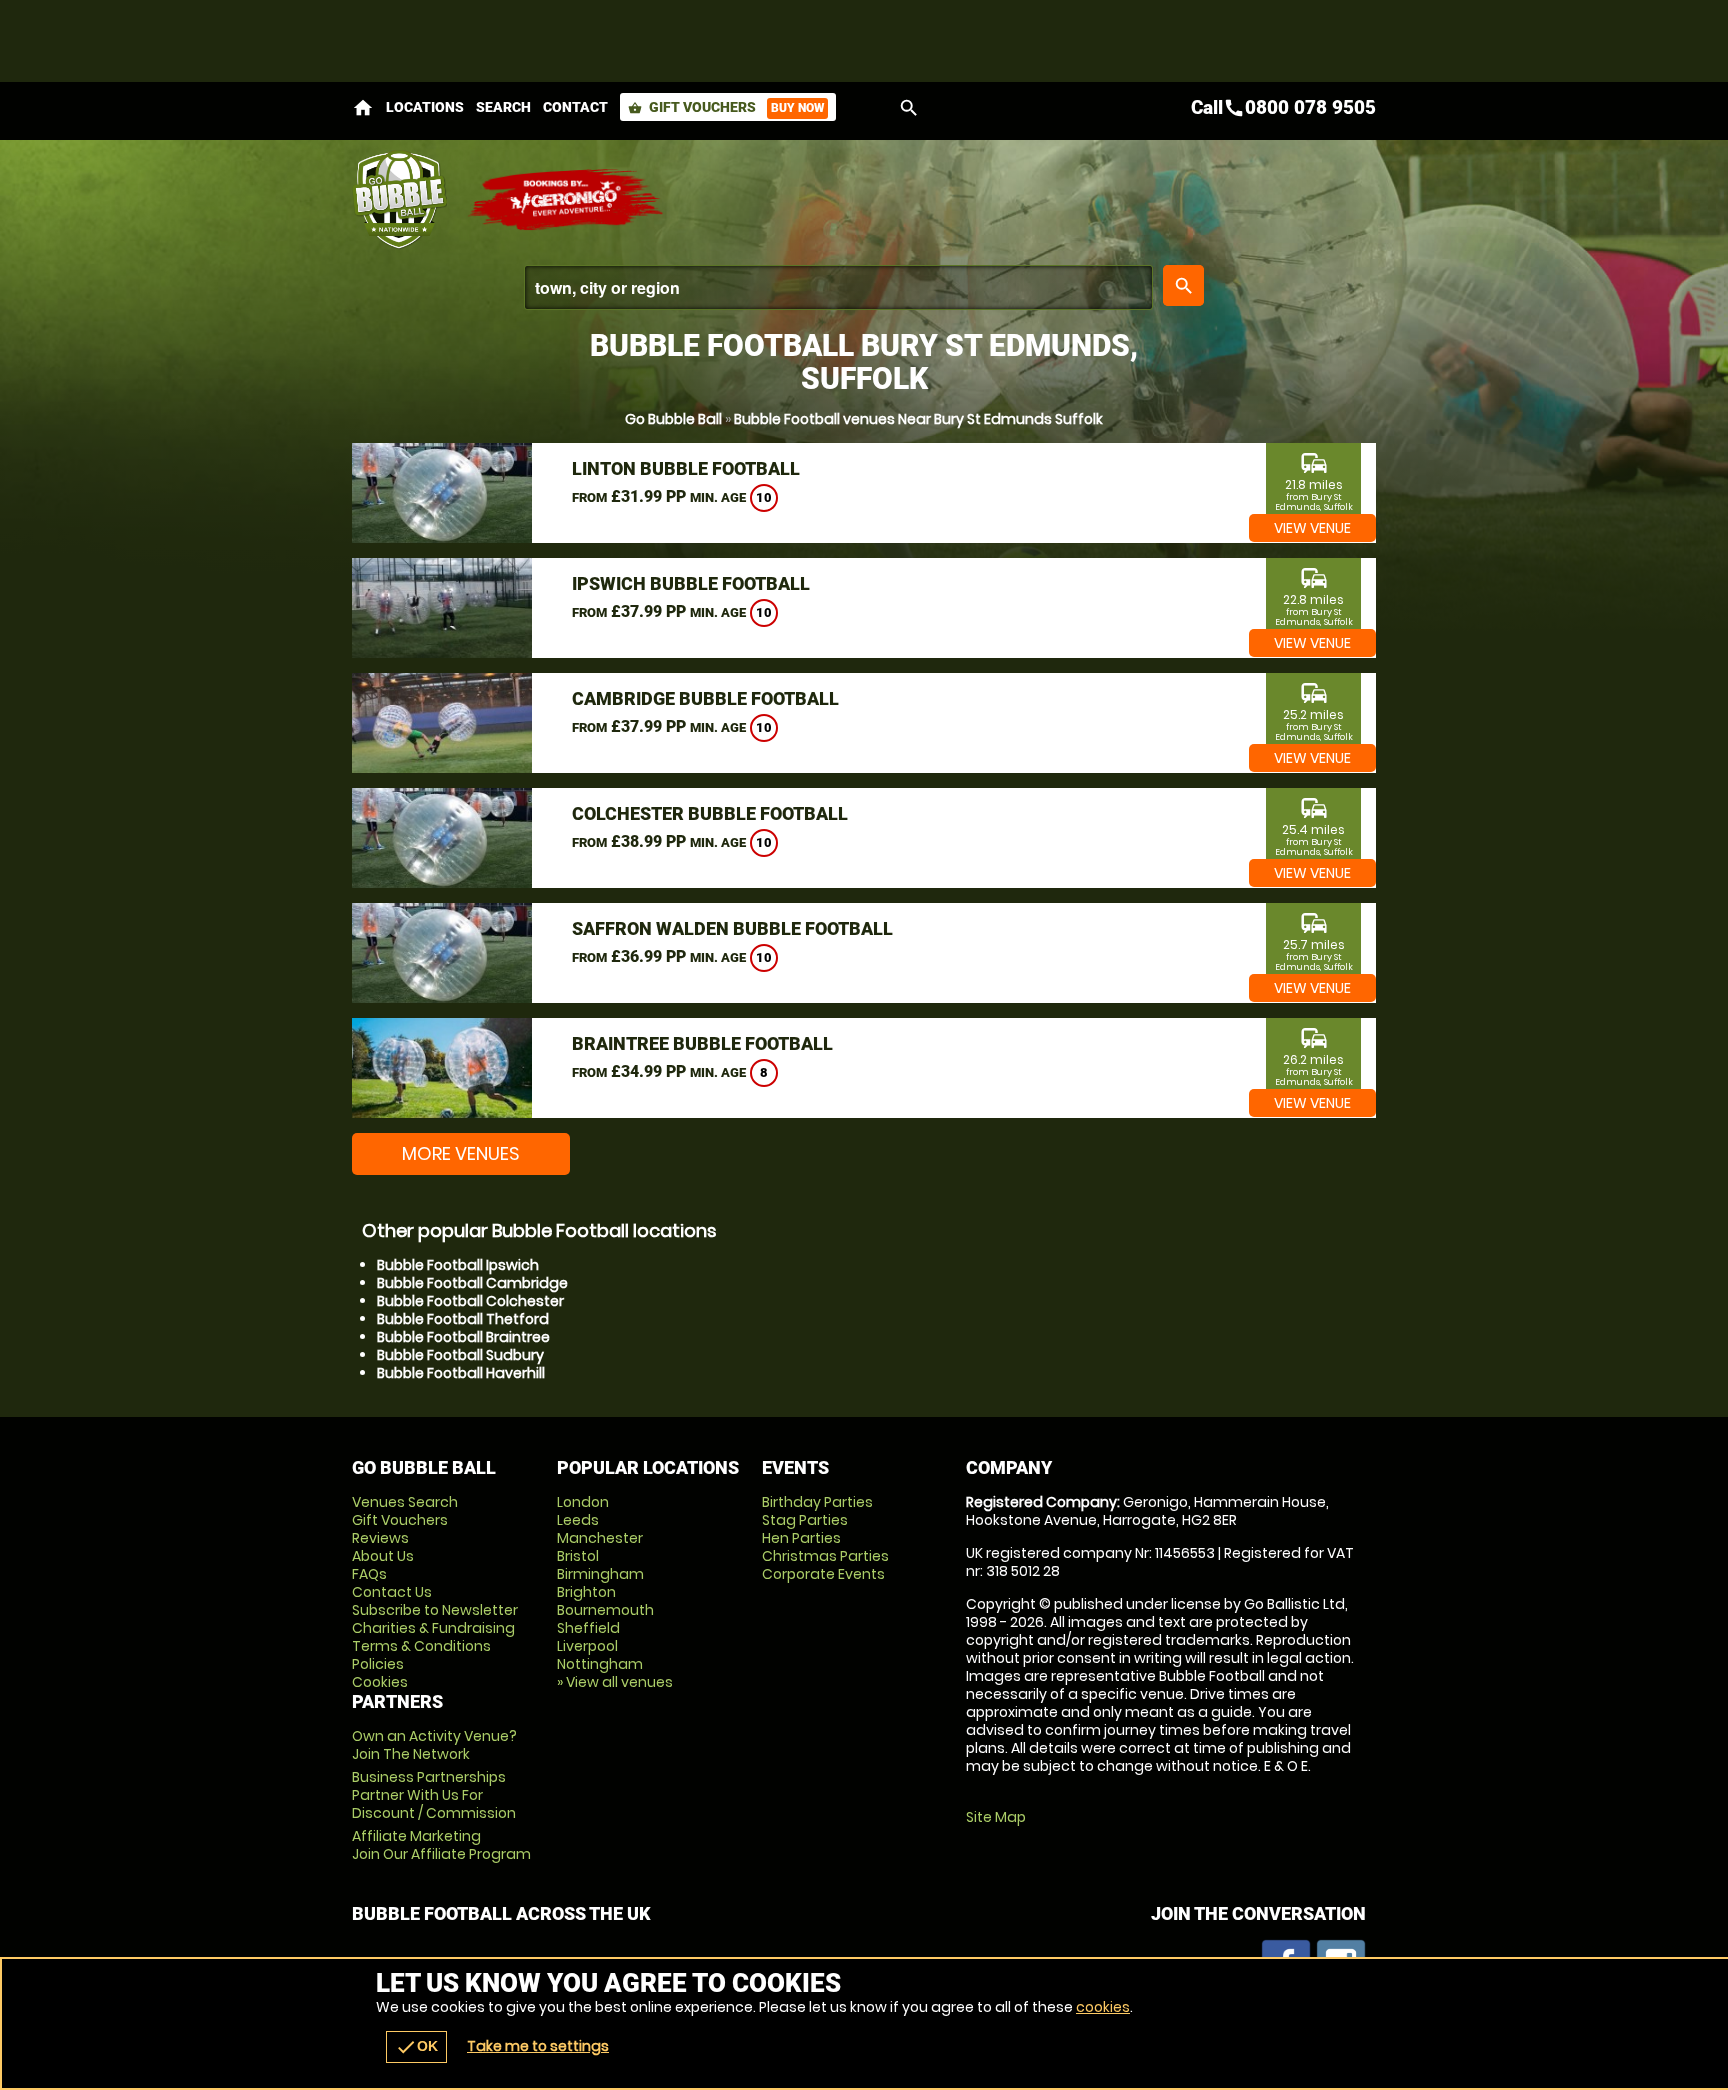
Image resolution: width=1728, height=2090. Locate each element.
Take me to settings (538, 2046)
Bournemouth (605, 1610)
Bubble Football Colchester (470, 1301)
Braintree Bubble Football (702, 1043)
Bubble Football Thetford (463, 1319)
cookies (1103, 2007)
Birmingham (600, 1574)
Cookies (380, 1682)
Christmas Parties (825, 1556)
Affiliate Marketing (441, 1845)
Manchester (600, 1538)
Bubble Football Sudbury (460, 1355)
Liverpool (587, 1646)
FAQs (369, 1574)
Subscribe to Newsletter (435, 1610)
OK (416, 2047)
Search (503, 107)
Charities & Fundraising (433, 1628)
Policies (378, 1664)
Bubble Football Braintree (463, 1337)
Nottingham (600, 1664)
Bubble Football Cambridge (472, 1283)
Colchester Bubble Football (710, 813)
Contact (575, 107)
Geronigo (567, 200)
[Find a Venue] (838, 287)
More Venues (461, 1153)
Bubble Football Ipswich (458, 1265)
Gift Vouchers (726, 107)
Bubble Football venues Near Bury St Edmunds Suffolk (918, 419)
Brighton (586, 1592)
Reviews (380, 1538)
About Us (383, 1556)
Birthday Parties (817, 1502)
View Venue (1312, 528)
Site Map (996, 1817)
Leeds (578, 1520)
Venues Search (405, 1502)
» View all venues (615, 1682)
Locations (425, 107)
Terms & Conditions (421, 1646)
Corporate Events (823, 1574)
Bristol (578, 1556)
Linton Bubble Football (686, 468)
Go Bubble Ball (673, 419)
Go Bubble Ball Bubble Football (399, 200)
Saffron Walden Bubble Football (732, 928)
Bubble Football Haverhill (461, 1373)
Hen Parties (801, 1538)
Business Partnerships (434, 1795)
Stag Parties (805, 1520)
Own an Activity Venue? (434, 1745)
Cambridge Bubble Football (705, 698)
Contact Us (392, 1592)
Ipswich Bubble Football (691, 583)
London (583, 1502)
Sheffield (588, 1628)
